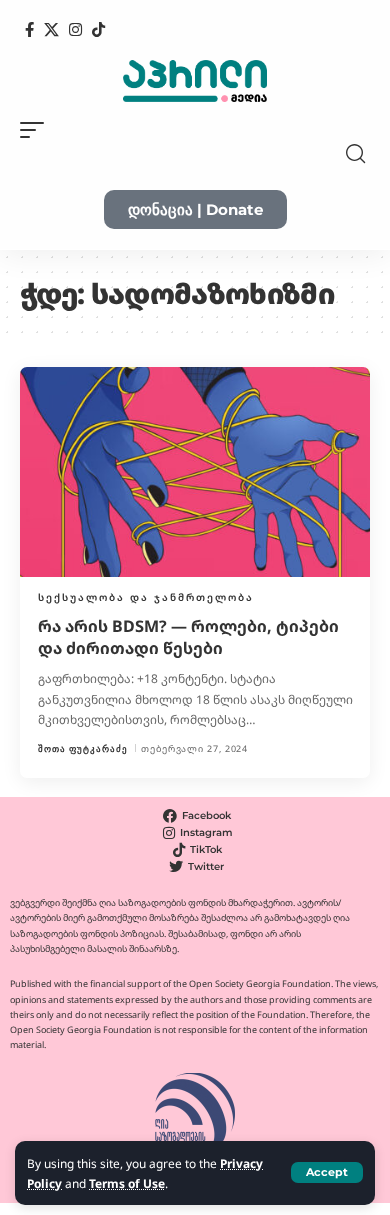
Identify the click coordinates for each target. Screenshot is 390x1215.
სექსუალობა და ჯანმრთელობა (146, 597)
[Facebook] (29, 30)
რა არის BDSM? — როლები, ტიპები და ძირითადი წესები (188, 637)
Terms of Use (127, 1183)
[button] (327, 1172)
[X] (51, 30)
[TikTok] (98, 30)
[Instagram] (75, 30)
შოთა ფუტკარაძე (83, 748)
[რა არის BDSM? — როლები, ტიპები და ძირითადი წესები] (195, 472)
